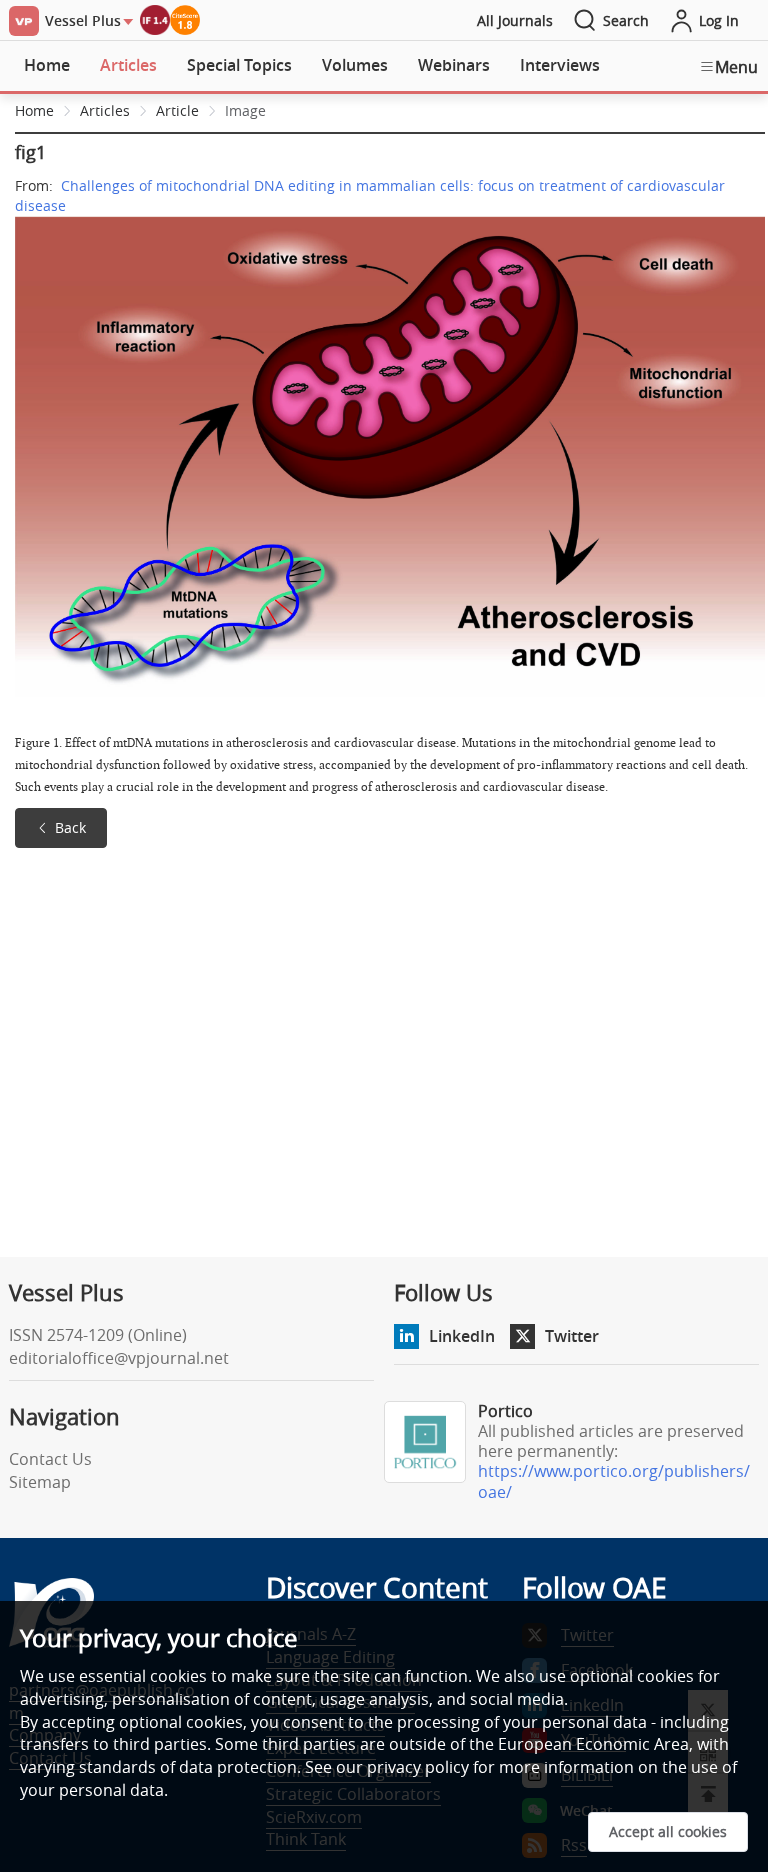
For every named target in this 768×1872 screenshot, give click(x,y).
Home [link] (34, 110)
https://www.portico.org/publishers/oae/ (614, 1481)
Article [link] (177, 110)
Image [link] (245, 110)
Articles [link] (105, 110)
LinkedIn (462, 1336)
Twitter (572, 1336)
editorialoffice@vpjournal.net (119, 1358)
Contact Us (50, 1459)
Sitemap (40, 1482)
